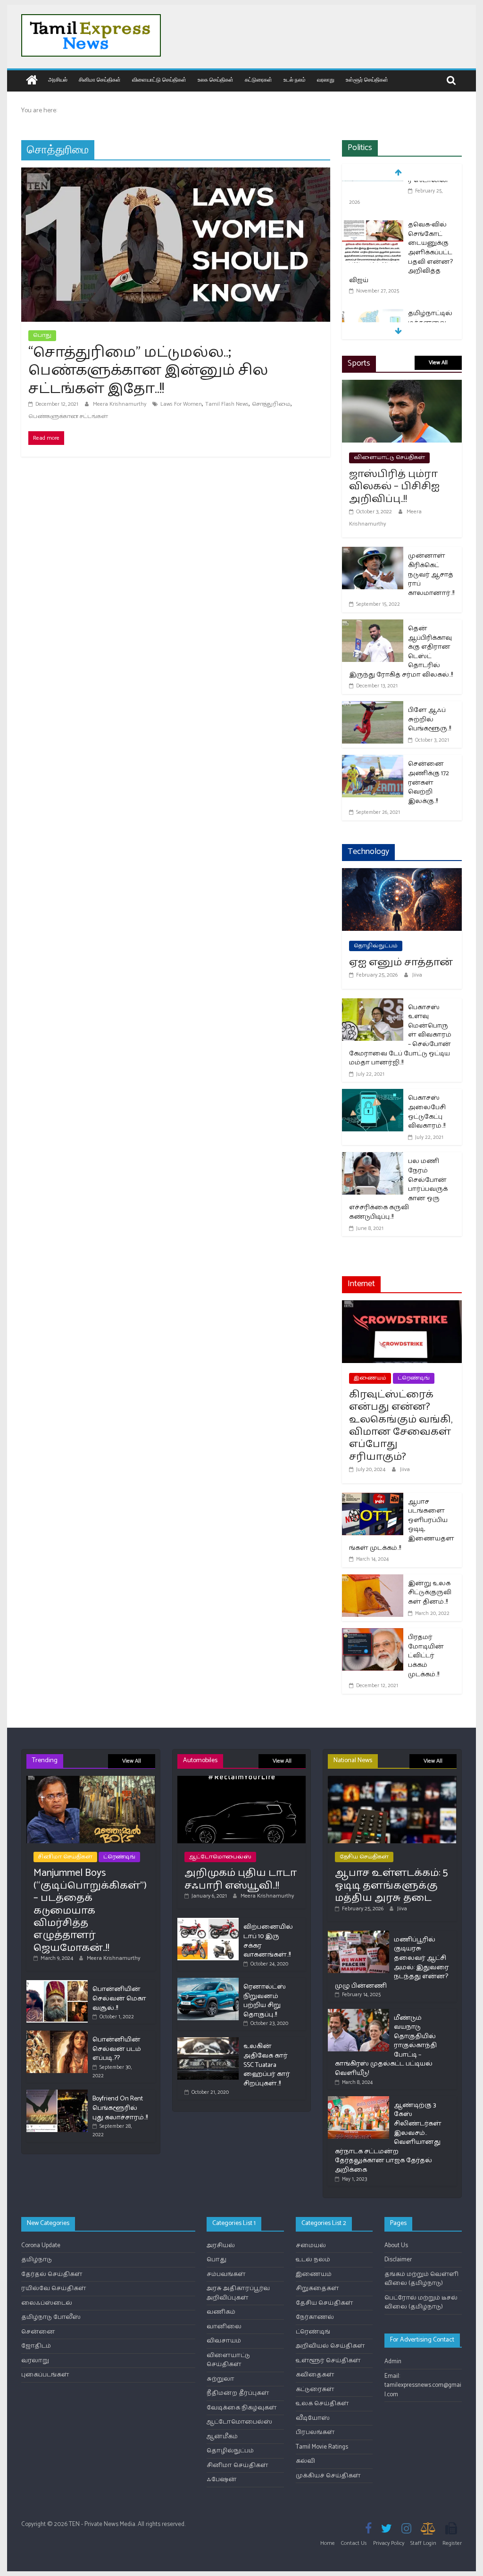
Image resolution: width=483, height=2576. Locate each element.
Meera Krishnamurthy (120, 404)
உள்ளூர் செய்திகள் (367, 79)
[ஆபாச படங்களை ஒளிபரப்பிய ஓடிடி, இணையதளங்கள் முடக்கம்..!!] (373, 1499)
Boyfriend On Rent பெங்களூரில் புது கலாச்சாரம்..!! (120, 2108)
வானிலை (224, 2327)
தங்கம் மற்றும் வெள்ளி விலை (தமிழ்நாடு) (421, 2279)
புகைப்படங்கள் (45, 2375)
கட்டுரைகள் (258, 79)
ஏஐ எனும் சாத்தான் (401, 962)
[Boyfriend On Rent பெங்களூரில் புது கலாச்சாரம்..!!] (57, 2094)
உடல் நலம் (295, 79)
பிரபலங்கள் (315, 2432)
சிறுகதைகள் (317, 2288)
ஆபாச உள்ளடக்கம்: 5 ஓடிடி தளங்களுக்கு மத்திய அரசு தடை (391, 1886)
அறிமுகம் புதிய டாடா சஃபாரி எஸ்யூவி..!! (241, 1879)
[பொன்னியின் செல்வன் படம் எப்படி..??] (57, 2035)
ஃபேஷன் (222, 2480)
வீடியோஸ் (313, 2418)
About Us (396, 2246)
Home (328, 2543)
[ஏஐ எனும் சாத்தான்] (402, 874)
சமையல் (311, 2246)
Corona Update (41, 2246)
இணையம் (370, 1378)
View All (438, 363)
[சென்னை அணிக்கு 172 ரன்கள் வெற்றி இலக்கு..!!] (373, 761)
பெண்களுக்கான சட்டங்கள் (68, 416)
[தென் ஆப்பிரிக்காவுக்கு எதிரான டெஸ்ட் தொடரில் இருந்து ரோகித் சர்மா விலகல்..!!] (373, 625)
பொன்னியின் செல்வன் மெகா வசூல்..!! (119, 1999)
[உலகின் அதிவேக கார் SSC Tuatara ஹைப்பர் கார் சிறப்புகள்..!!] (208, 2041)
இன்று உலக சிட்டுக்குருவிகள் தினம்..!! (430, 1593)
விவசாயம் (224, 2341)
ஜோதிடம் (36, 2346)
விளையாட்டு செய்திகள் (159, 79)
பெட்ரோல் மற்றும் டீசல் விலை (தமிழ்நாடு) (421, 2303)
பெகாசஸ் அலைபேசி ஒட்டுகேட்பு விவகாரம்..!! (427, 1112)
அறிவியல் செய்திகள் (330, 2346)
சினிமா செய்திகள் (100, 79)
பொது (42, 335)
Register (452, 2543)
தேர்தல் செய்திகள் (52, 2274)
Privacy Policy (389, 2543)
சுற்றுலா (221, 2379)
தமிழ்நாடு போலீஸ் (51, 2317)
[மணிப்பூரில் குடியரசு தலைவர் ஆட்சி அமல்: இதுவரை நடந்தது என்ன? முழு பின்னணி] (358, 1935)
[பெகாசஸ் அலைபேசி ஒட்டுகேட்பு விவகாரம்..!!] (373, 1095)
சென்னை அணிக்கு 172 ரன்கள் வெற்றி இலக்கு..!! (429, 782)
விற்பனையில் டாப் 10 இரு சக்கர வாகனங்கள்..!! (268, 1941)
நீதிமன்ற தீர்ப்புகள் (238, 2393)
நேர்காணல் (315, 2317)
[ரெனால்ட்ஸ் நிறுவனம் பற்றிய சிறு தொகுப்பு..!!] (208, 1982)
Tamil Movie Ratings (322, 2447)
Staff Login (423, 2543)
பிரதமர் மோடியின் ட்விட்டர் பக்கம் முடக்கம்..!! (426, 1656)
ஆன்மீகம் (222, 2437)
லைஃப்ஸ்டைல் (47, 2303)
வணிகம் (221, 2312)
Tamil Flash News (227, 404)
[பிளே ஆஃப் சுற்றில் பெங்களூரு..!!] (373, 707)
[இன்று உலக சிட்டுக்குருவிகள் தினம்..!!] (373, 1580)
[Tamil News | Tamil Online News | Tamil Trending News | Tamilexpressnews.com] (32, 81)
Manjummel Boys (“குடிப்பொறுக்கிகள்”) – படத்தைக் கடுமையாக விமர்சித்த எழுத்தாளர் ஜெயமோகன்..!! (90, 1910)
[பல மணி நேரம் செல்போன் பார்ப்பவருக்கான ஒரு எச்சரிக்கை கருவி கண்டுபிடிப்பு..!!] (373, 1158)
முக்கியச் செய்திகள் (328, 2476)
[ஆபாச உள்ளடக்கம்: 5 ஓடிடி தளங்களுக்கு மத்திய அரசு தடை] (392, 1780)
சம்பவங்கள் (226, 2274)
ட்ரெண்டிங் (414, 1378)
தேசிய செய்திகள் (364, 1857)
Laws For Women (181, 404)
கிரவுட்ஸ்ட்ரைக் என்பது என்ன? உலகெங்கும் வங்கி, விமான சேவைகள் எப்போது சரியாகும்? (401, 1426)
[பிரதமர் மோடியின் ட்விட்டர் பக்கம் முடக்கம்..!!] (373, 1634)
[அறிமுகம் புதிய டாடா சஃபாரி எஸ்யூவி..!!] (242, 1780)
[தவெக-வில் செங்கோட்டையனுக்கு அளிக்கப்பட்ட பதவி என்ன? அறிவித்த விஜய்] (373, 188)
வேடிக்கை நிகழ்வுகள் (242, 2408)
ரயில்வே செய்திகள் (54, 2288)
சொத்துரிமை (271, 404)
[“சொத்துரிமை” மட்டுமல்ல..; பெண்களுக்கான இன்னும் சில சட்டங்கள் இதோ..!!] (176, 173)
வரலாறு (326, 79)
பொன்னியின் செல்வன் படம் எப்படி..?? (117, 2049)
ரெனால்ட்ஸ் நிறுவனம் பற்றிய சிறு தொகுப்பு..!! (265, 2001)
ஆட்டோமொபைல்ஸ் (220, 1857)
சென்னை (38, 2332)
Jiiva (417, 975)
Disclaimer (398, 2260)
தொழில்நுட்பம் (376, 946)
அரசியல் (58, 79)
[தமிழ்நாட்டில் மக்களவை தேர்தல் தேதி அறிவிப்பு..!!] (373, 278)
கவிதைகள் (315, 2375)
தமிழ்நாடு (37, 2260)
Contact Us (354, 2543)
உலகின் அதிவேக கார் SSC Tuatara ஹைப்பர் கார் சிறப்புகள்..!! (267, 2065)
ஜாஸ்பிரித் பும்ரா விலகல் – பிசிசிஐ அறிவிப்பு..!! (394, 487)
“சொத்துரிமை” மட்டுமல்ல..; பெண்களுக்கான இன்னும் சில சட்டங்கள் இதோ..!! (148, 371)
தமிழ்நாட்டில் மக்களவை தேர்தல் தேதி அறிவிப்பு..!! (430, 291)
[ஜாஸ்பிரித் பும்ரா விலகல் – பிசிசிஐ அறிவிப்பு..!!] (402, 386)
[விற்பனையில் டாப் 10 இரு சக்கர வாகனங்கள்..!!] (208, 1922)
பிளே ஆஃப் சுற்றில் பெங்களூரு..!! (429, 719)
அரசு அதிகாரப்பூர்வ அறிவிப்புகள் (238, 2293)
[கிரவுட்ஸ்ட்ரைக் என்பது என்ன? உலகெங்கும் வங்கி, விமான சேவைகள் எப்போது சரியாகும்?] (402, 1306)
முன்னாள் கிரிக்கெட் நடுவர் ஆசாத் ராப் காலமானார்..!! (431, 574)
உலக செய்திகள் (216, 79)
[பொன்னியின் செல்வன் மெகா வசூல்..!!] (57, 1984)
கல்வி (305, 2461)
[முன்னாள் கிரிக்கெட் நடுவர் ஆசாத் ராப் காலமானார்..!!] (373, 553)
